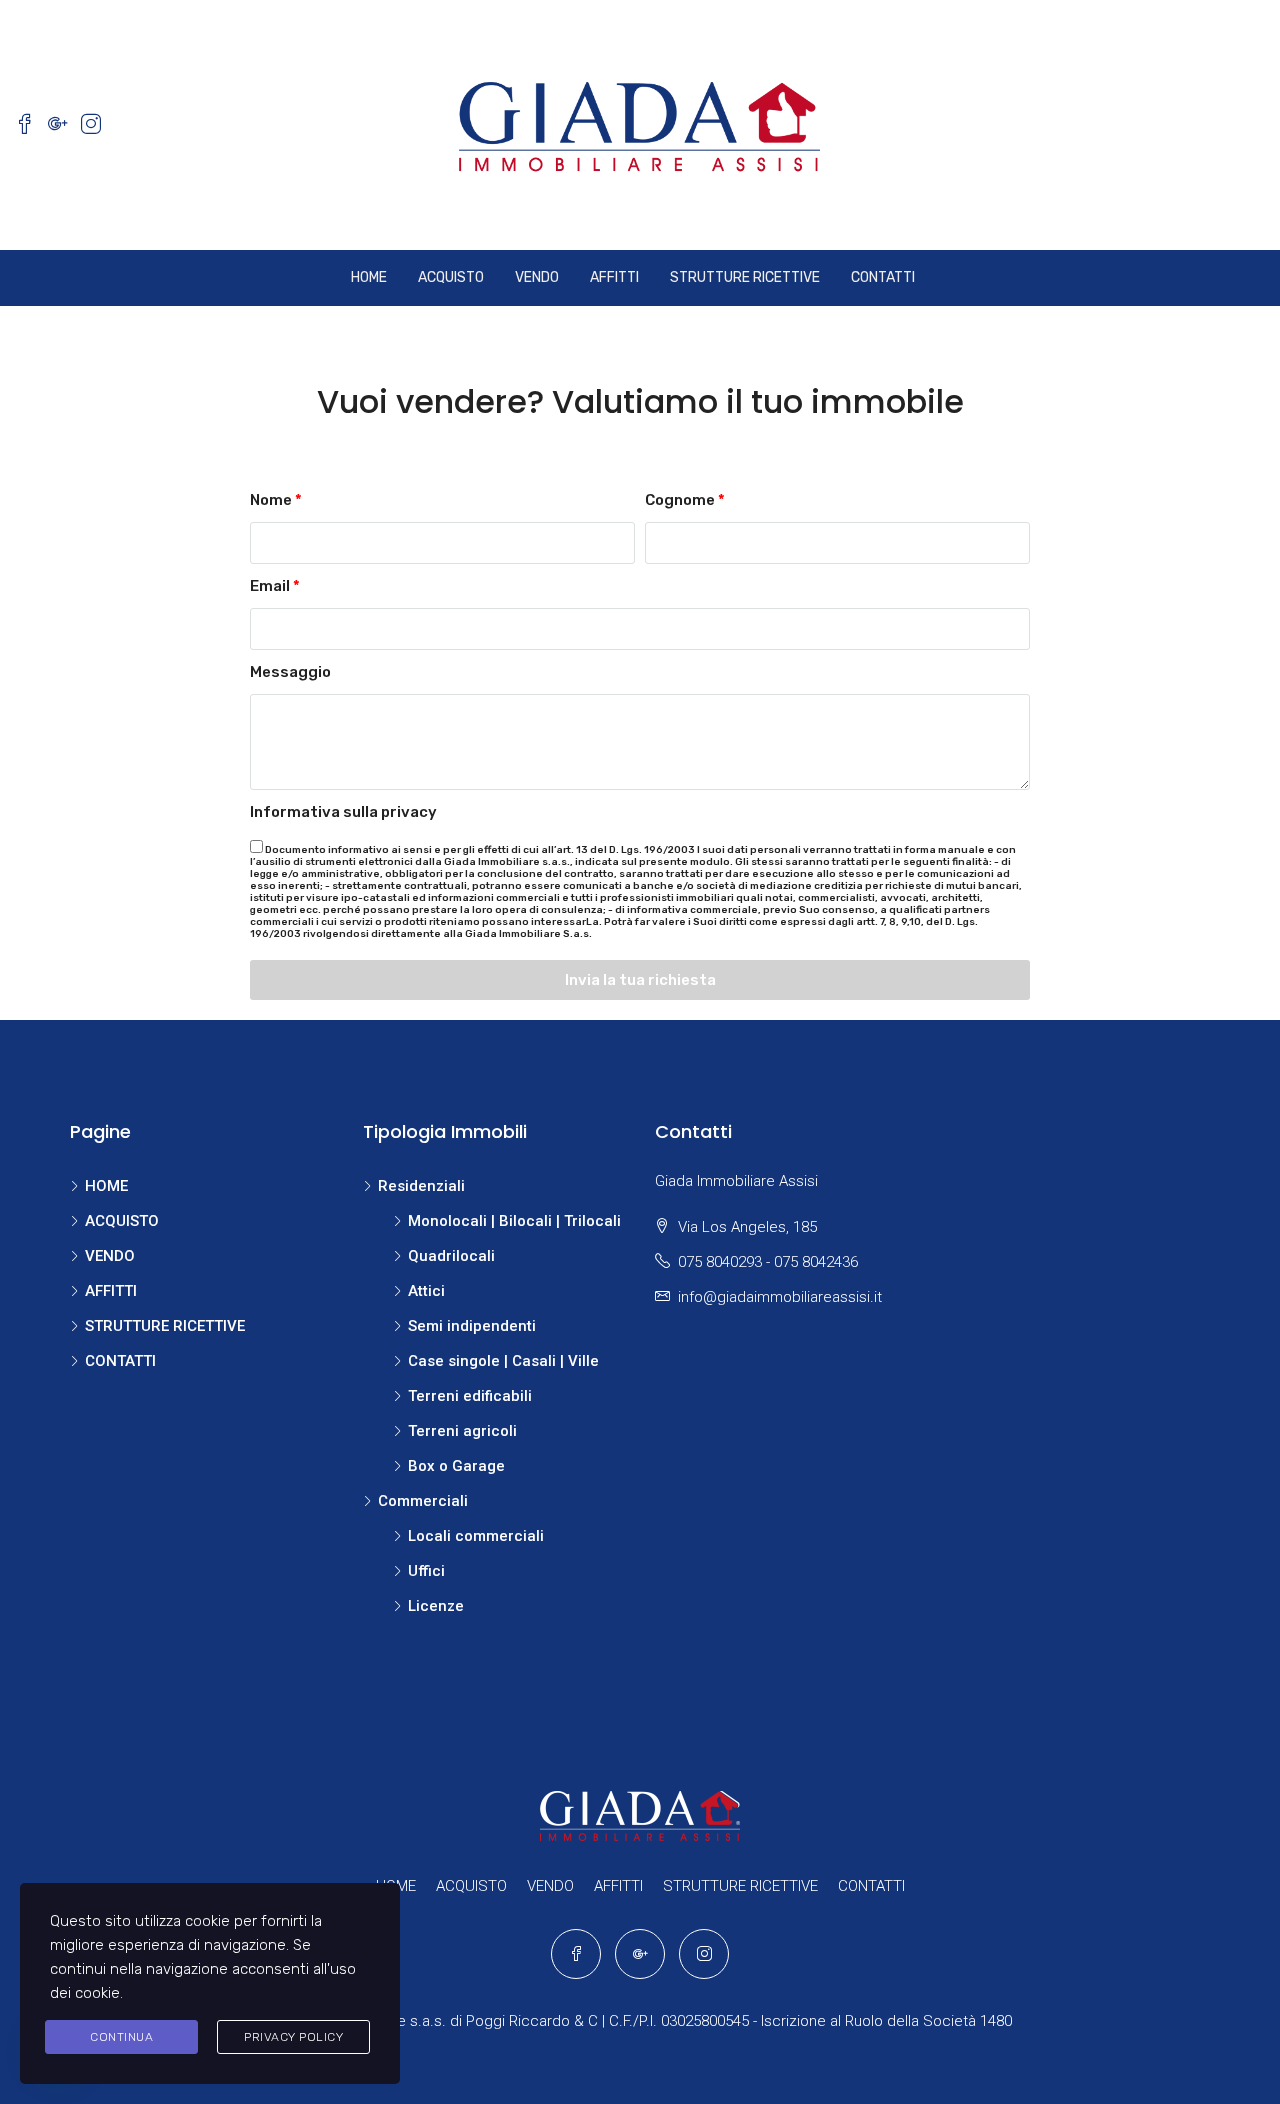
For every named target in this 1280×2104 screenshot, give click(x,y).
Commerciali (423, 1501)
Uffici (426, 1571)
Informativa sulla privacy (343, 812)
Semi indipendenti (472, 1326)
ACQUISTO (451, 277)
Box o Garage (456, 1466)
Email (270, 586)
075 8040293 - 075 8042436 (768, 1262)
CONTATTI (883, 277)
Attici (426, 1291)
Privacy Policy (293, 2037)
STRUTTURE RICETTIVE (745, 277)
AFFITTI (614, 277)
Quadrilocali (451, 1256)
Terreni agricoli (462, 1431)
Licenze (436, 1606)
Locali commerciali (476, 1536)
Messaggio (290, 672)
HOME (369, 277)
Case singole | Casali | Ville (503, 1361)
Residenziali (421, 1186)
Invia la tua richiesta (640, 980)
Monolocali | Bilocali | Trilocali (514, 1221)
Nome (271, 500)
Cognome (680, 500)
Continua (121, 2037)
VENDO (537, 277)
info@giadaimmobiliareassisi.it (780, 1297)
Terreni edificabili (470, 1396)
